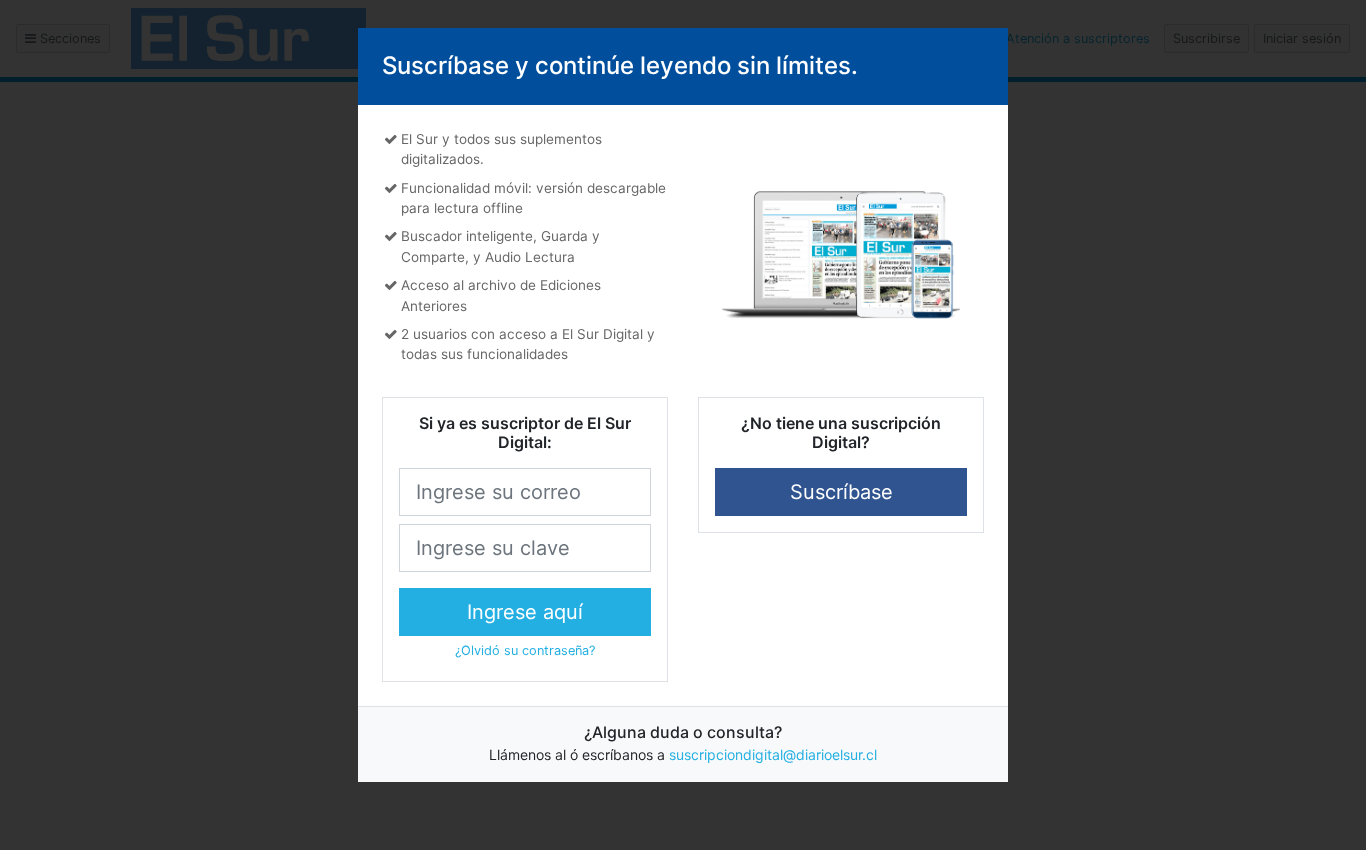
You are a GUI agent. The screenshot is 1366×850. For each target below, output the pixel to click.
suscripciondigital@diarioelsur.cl (773, 754)
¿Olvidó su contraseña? (525, 650)
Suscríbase (841, 492)
